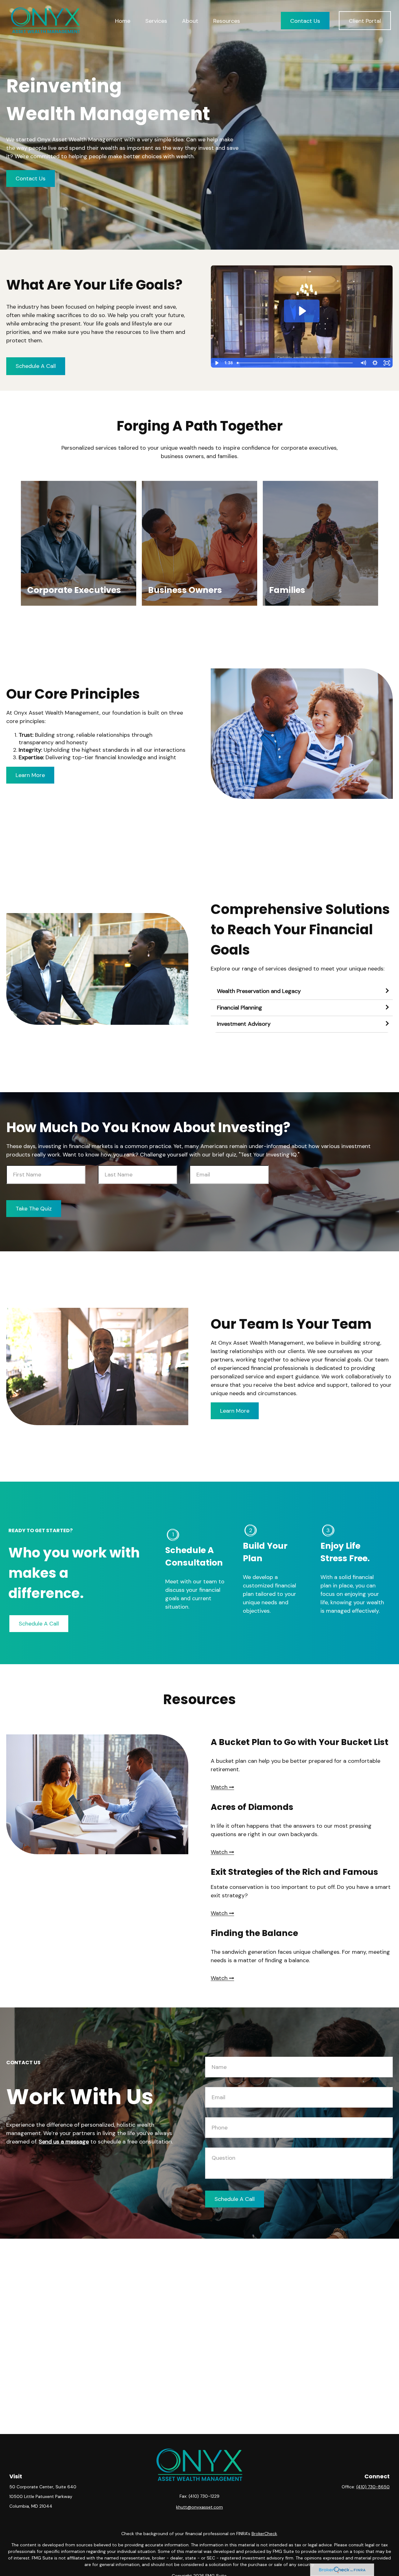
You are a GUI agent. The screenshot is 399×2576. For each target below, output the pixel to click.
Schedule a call (235, 2199)
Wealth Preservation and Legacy (259, 991)
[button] (123, 20)
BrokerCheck (264, 2534)
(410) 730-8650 (373, 2487)
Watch (220, 1913)
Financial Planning (240, 1008)
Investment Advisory (244, 1024)
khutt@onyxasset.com (199, 2507)
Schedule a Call (36, 366)
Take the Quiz (34, 1209)
